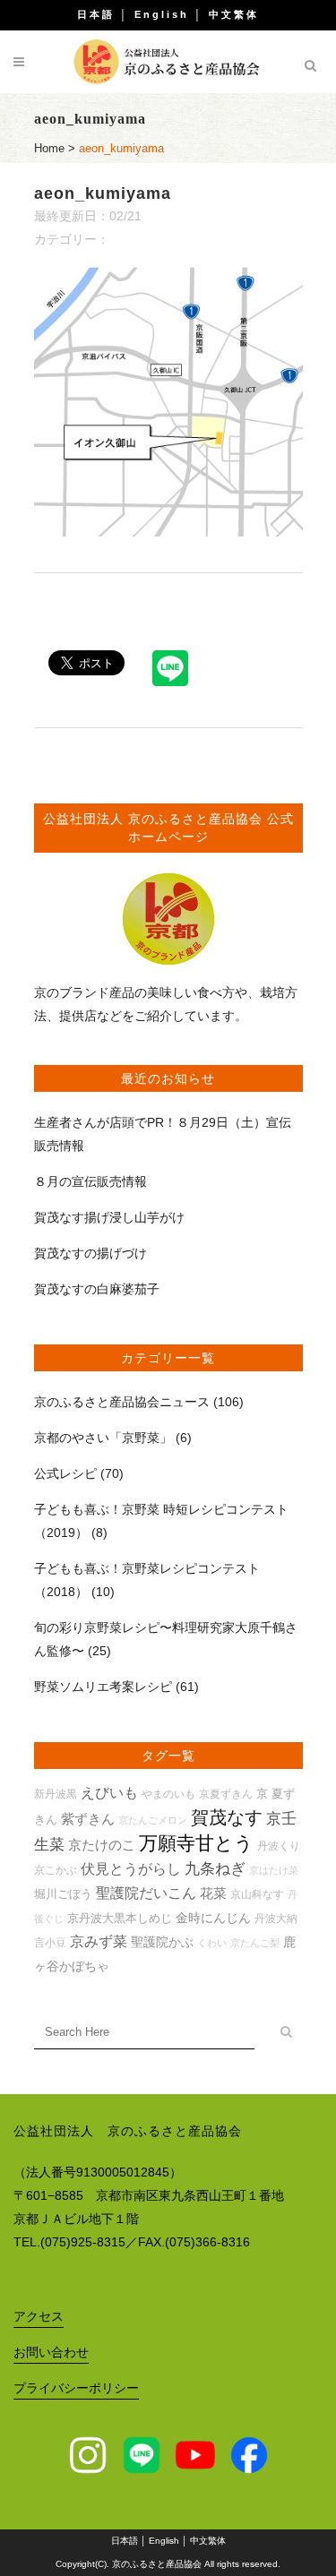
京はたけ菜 (274, 1870)
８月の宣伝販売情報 (90, 1181)
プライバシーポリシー (76, 2388)
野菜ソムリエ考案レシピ (103, 1687)
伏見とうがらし (131, 1869)
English (162, 14)
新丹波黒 (56, 1794)
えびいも (109, 1793)
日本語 (96, 14)
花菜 (213, 1893)
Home (49, 148)
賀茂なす (227, 1817)
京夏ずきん (226, 1794)
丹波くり (279, 1846)
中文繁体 (234, 14)
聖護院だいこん (146, 1893)
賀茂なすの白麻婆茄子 (97, 1289)
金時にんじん (213, 1918)
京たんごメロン (153, 1820)
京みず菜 (99, 1941)
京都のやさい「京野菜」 (103, 1438)
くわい (212, 1943)
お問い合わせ (51, 2352)
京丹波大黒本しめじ (120, 1918)
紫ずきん (88, 1819)
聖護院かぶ (162, 1942)
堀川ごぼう (63, 1894)
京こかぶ (56, 1870)
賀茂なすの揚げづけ (90, 1253)
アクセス (39, 2316)
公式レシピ (65, 1473)
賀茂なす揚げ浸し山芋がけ (109, 1217)
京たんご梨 (255, 1943)
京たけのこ (102, 1845)
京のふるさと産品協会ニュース (122, 1402)
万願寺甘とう (196, 1843)
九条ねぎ (215, 1869)
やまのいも (168, 1794)
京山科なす (257, 1894)
